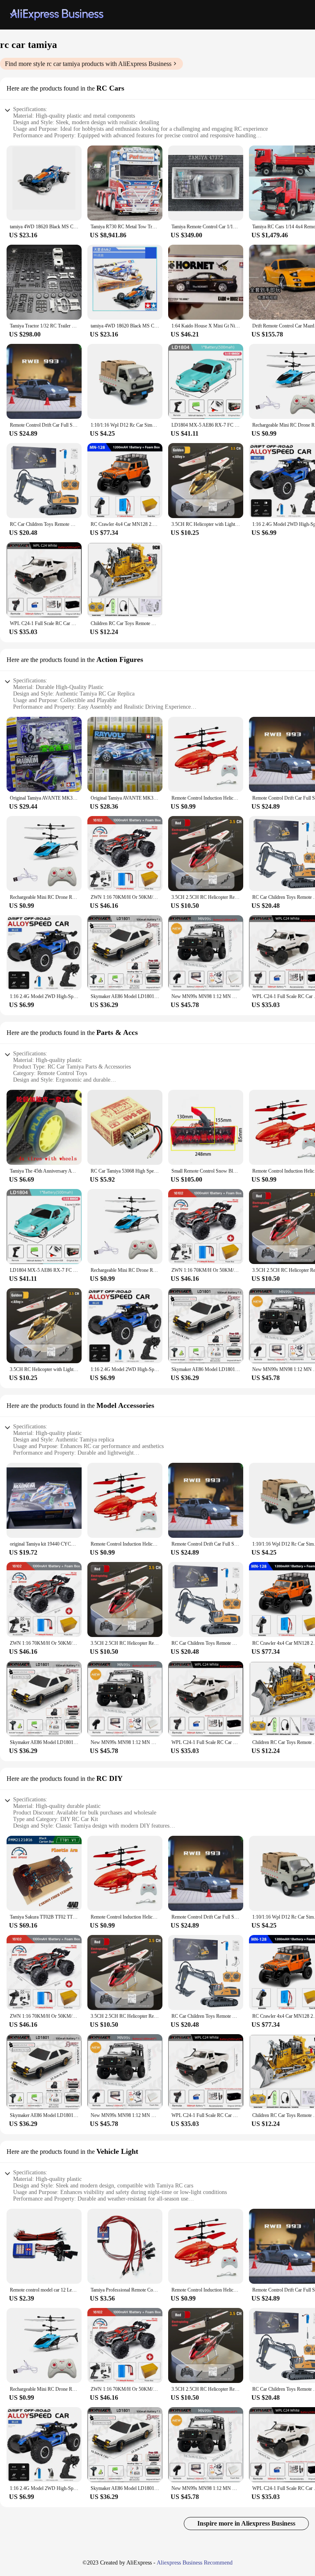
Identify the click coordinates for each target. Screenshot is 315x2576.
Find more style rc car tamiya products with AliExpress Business (88, 64)
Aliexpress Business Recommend (195, 2563)
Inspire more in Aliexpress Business (246, 2523)
